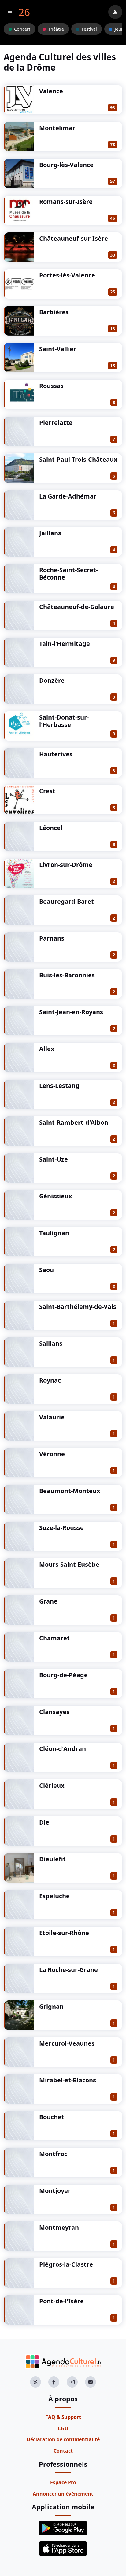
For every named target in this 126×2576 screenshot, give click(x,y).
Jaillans (50, 533)
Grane (48, 1601)
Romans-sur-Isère (66, 202)
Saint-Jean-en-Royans (71, 1012)
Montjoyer (55, 2191)
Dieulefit (52, 1859)
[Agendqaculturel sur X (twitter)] (35, 2382)
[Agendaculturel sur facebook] (54, 2382)
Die (44, 1822)
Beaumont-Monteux (70, 1491)
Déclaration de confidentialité (63, 2439)
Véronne (52, 1454)
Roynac (50, 1380)
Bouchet (52, 2117)
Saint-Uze (54, 1159)
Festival (89, 29)
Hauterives (56, 754)
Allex (47, 1049)
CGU (63, 2428)
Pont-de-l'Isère (61, 2301)
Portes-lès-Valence (67, 275)
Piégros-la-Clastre (66, 2264)
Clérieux (52, 1785)
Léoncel (51, 828)
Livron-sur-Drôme (66, 865)
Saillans (51, 1343)
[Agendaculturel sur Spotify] (91, 2382)
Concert (22, 29)
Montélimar (57, 128)
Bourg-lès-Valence (66, 165)
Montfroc (53, 2154)
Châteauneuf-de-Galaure (77, 607)
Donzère (52, 680)
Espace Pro (63, 2482)
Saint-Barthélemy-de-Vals (78, 1307)
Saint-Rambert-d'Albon (74, 1122)
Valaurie (52, 1417)
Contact (63, 2451)
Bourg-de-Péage (63, 1675)
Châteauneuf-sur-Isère (74, 238)
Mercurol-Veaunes (67, 2043)
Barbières (54, 312)
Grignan (51, 2006)
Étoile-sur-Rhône (64, 1933)
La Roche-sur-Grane (69, 1970)
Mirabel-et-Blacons (68, 2080)
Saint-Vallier (58, 349)
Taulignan (54, 1233)
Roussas (51, 386)
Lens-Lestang (59, 1086)
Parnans (52, 938)
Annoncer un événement (63, 2494)
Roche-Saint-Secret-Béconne (69, 574)
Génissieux (56, 1196)
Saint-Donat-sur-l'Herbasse (64, 721)
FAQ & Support (63, 2417)
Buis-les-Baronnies (67, 975)
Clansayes (54, 1712)
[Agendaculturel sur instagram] (72, 2382)
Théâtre (56, 29)
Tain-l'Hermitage (65, 644)
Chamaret (54, 1638)
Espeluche (54, 1896)
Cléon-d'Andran (63, 1749)
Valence (51, 91)
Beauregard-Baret (67, 901)
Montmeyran (59, 2227)
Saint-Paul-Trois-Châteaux (78, 459)
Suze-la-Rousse (61, 1528)
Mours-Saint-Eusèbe (69, 1564)
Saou (46, 1270)
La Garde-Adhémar (68, 496)
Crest (47, 791)
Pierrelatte (56, 423)
